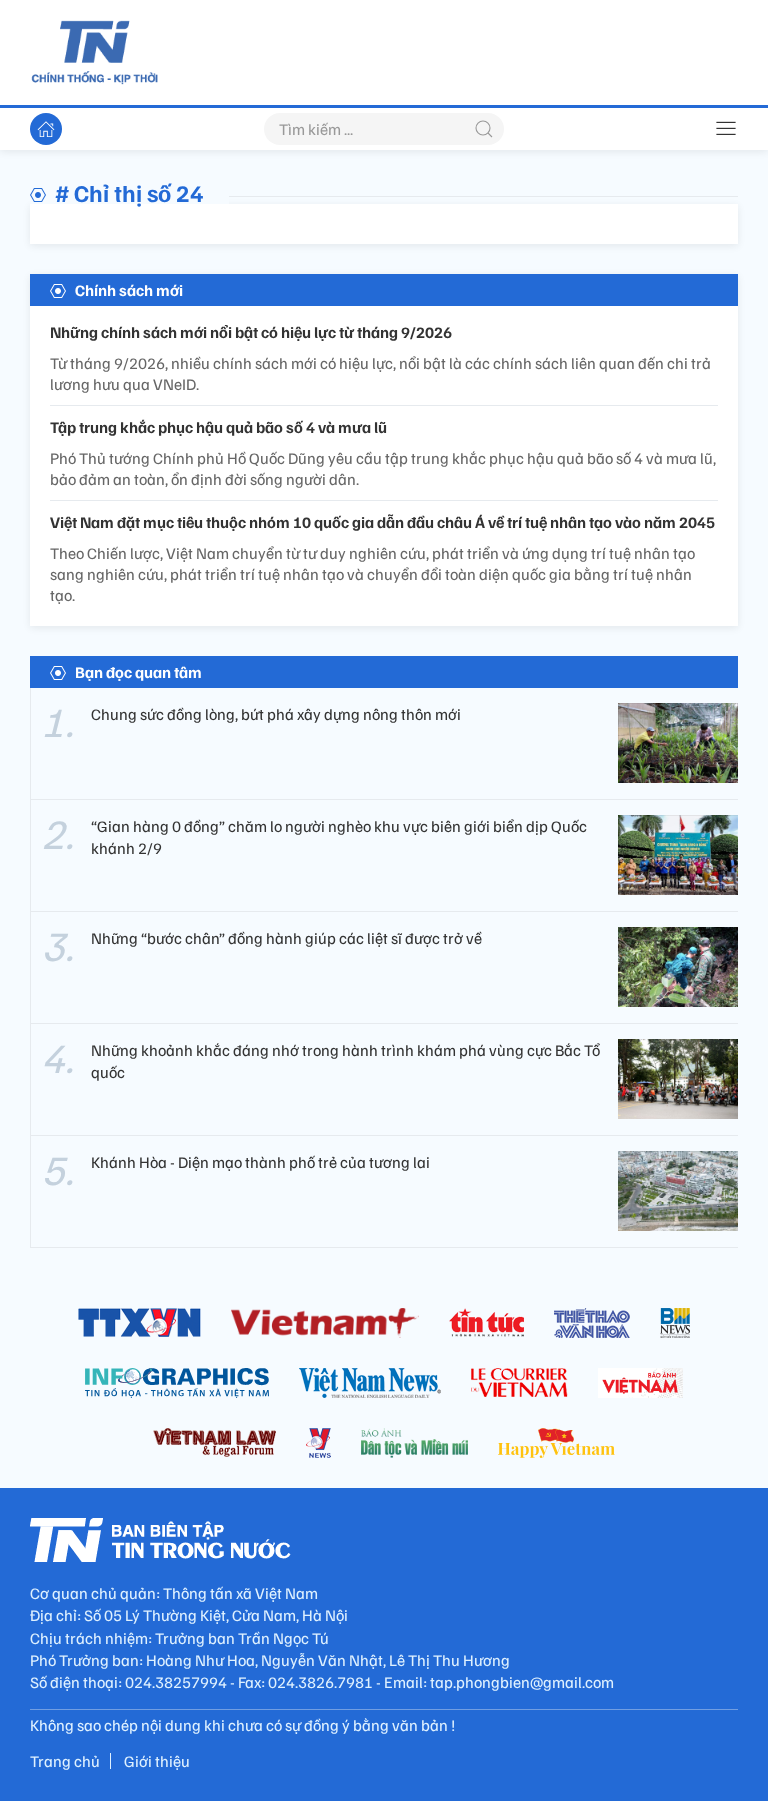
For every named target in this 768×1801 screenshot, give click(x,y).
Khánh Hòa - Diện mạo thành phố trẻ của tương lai (260, 1162)
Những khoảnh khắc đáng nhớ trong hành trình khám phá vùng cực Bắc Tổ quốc (345, 1061)
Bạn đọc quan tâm (138, 672)
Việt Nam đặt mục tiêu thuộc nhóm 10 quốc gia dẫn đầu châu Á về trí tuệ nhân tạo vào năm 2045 (382, 522)
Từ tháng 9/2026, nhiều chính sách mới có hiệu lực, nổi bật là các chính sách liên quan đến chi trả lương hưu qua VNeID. (380, 373)
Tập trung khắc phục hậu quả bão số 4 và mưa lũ (218, 427)
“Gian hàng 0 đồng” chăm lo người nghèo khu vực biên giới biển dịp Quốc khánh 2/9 (339, 837)
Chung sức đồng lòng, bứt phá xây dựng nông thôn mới (276, 714)
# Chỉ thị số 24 (129, 192)
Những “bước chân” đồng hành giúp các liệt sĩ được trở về (286, 938)
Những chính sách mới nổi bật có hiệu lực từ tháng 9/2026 (251, 332)
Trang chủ (65, 1761)
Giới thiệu (157, 1761)
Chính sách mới (129, 290)
